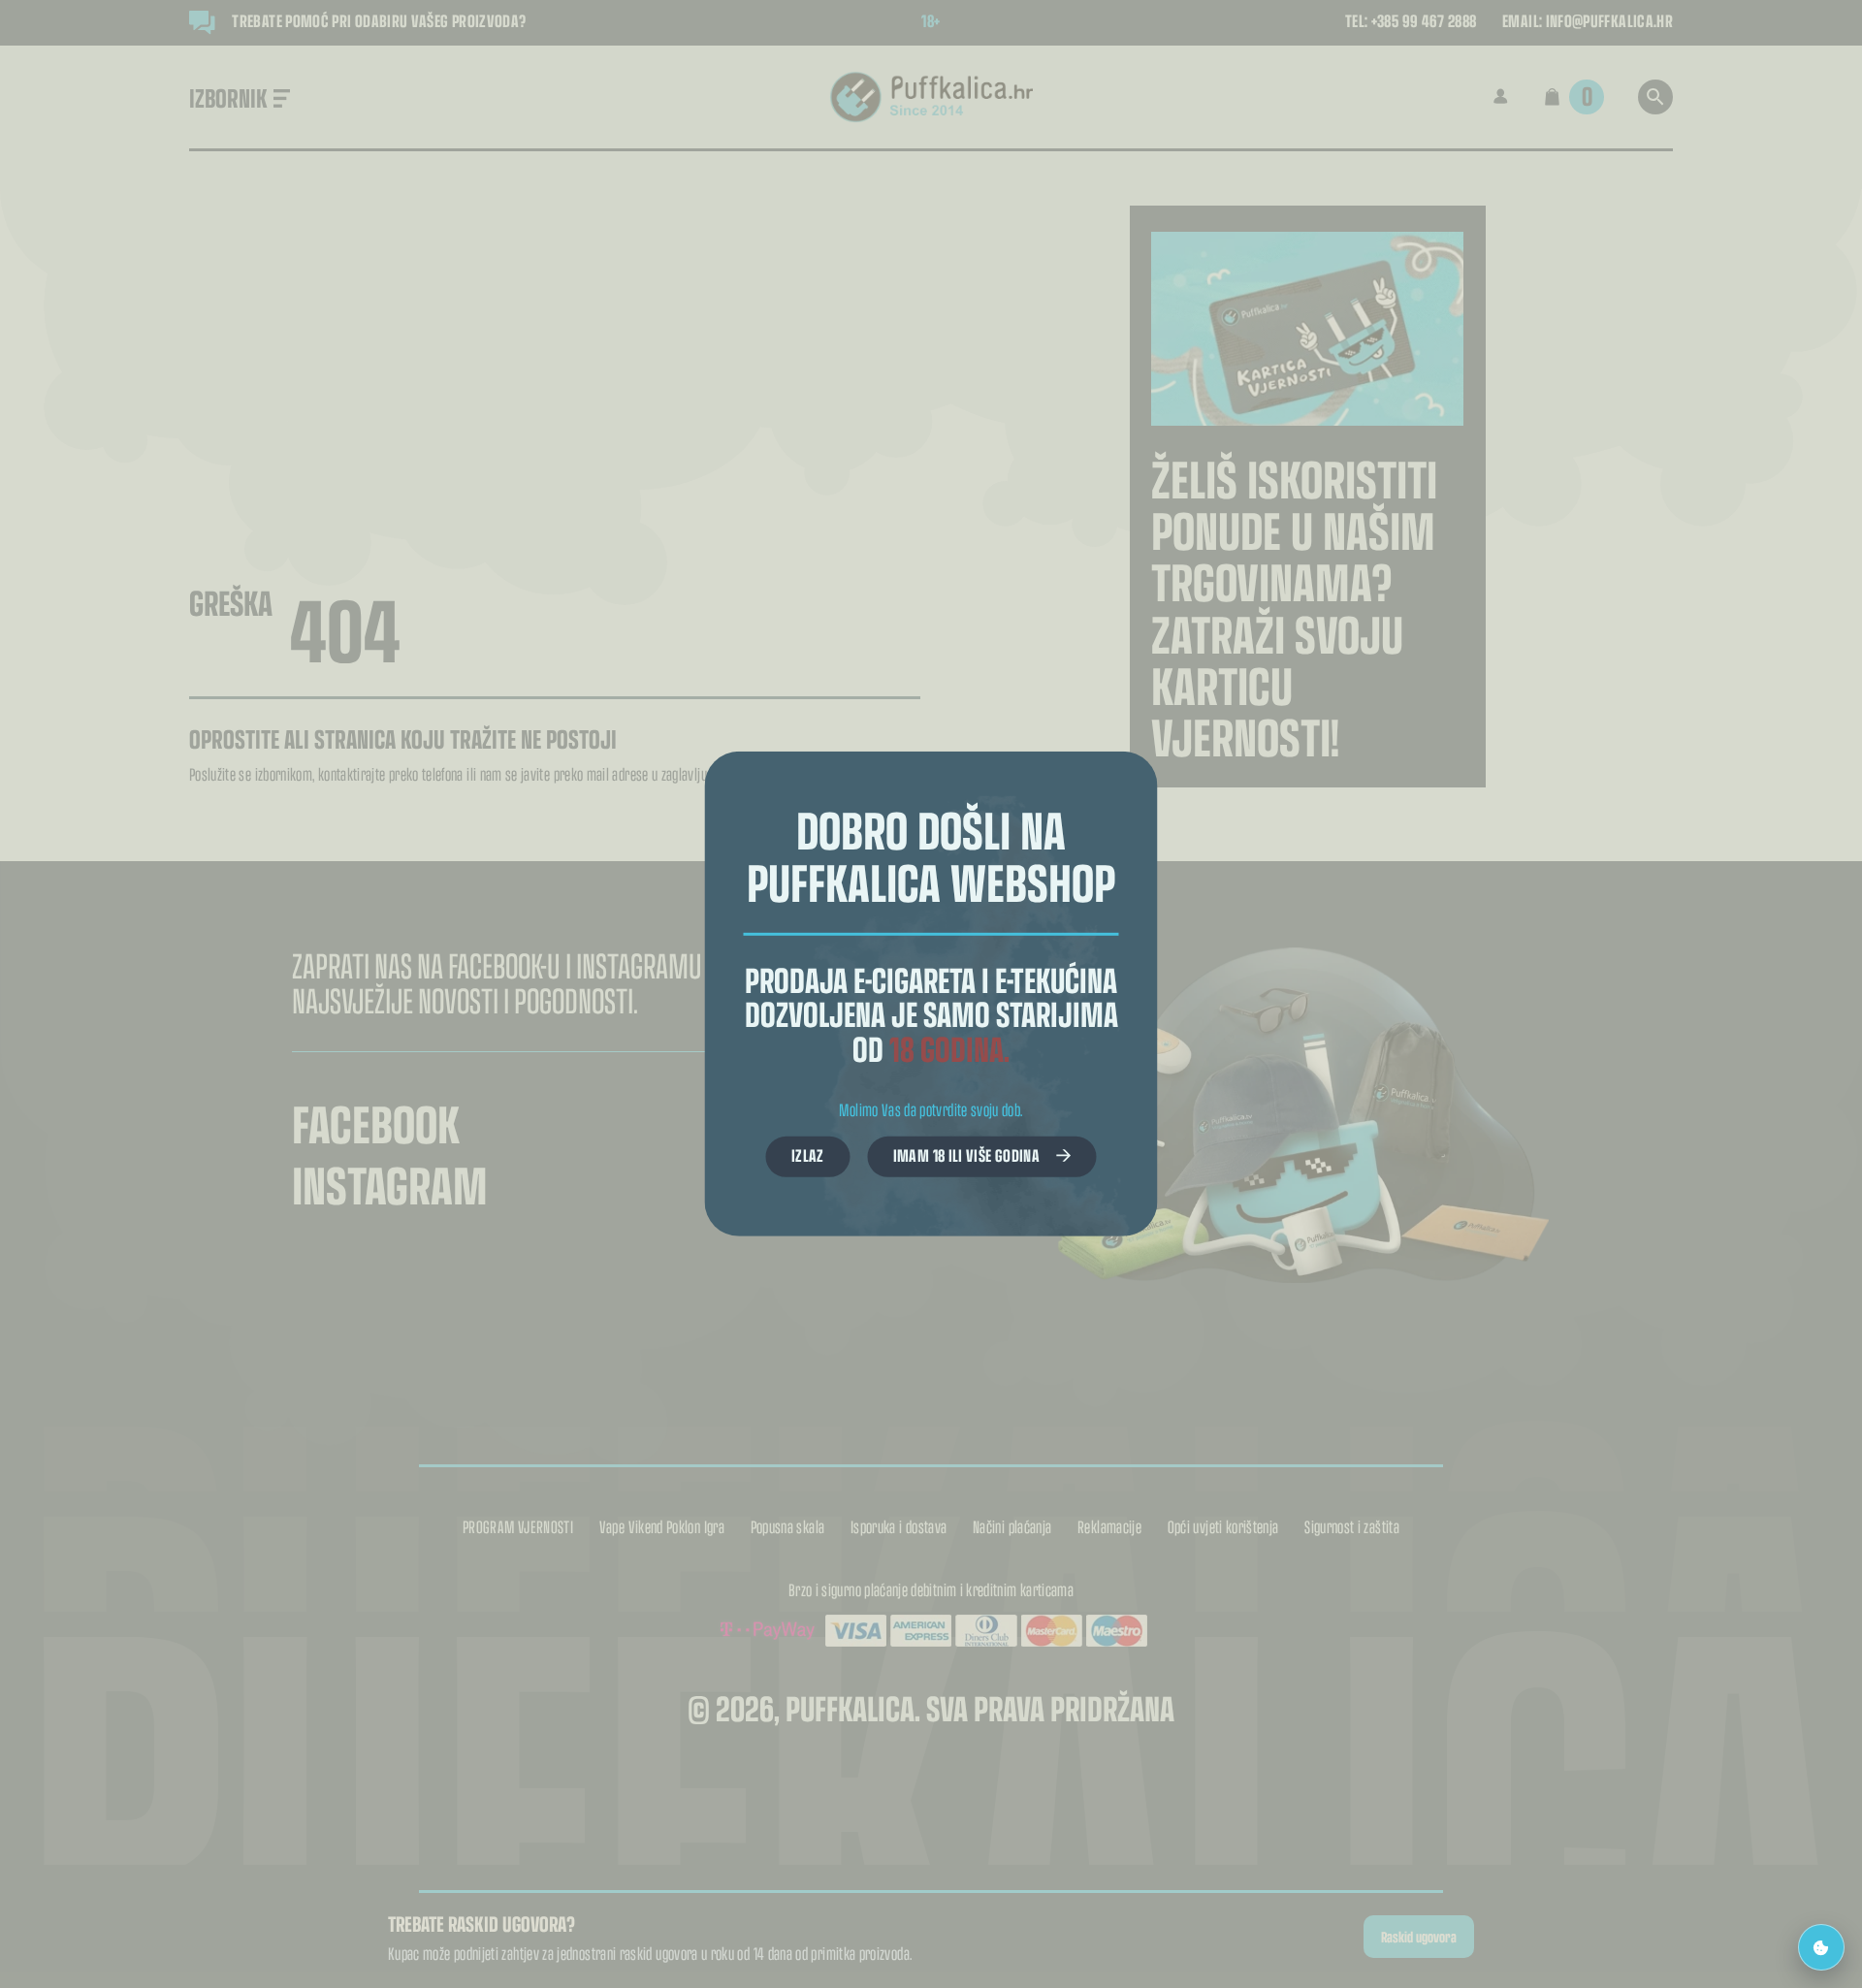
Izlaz (808, 1155)
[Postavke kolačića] (1821, 1947)
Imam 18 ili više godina (966, 1155)
